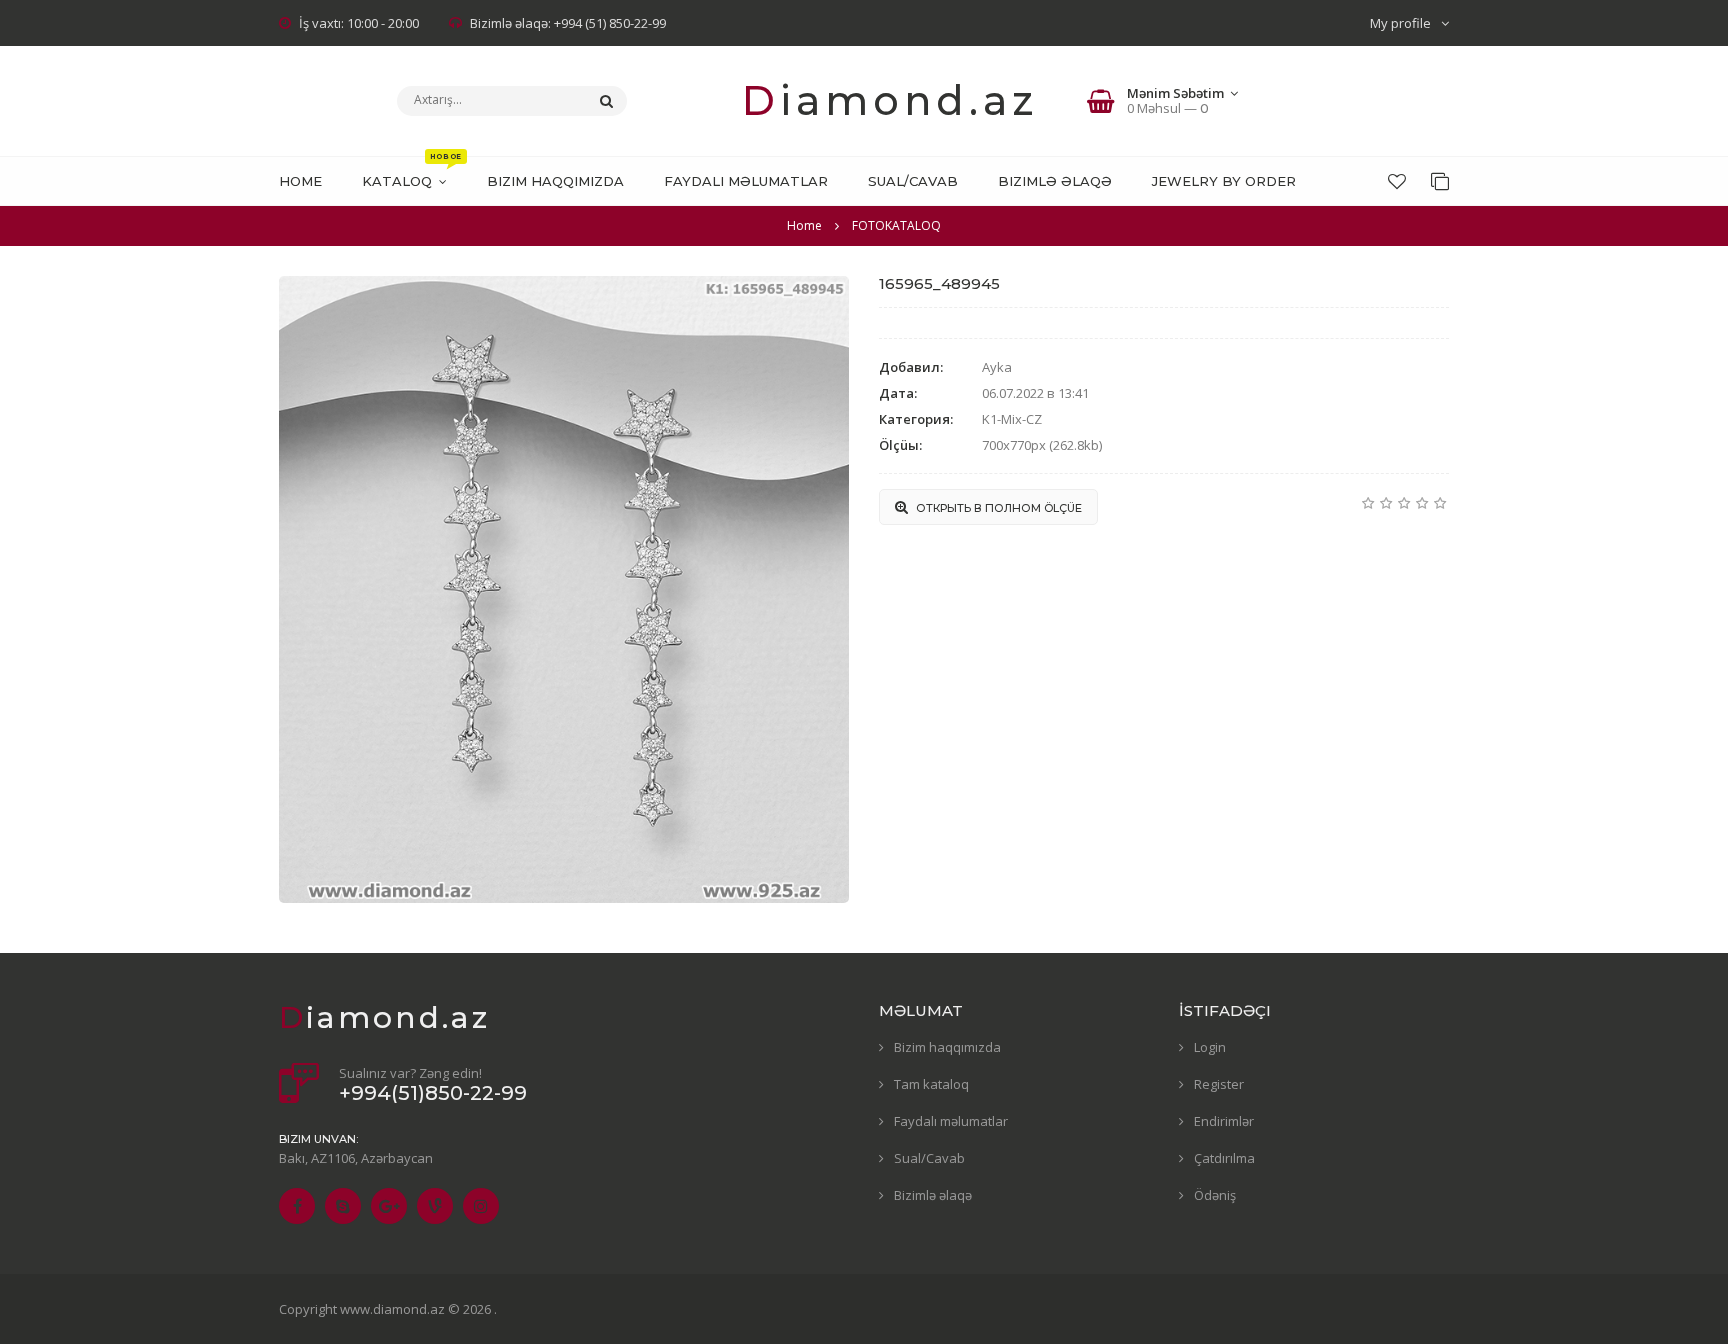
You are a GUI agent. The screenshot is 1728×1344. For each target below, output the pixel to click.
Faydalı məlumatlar (951, 1121)
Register (1219, 1084)
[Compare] (1440, 181)
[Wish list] (1397, 181)
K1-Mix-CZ (1012, 419)
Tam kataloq (931, 1084)
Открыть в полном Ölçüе (997, 508)
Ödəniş (1215, 1195)
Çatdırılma (1224, 1158)
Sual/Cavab (929, 1158)
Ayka (997, 367)
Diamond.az (890, 100)
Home (804, 225)
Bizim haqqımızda (947, 1047)
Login (1210, 1047)
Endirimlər (1224, 1121)
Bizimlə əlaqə (933, 1195)
